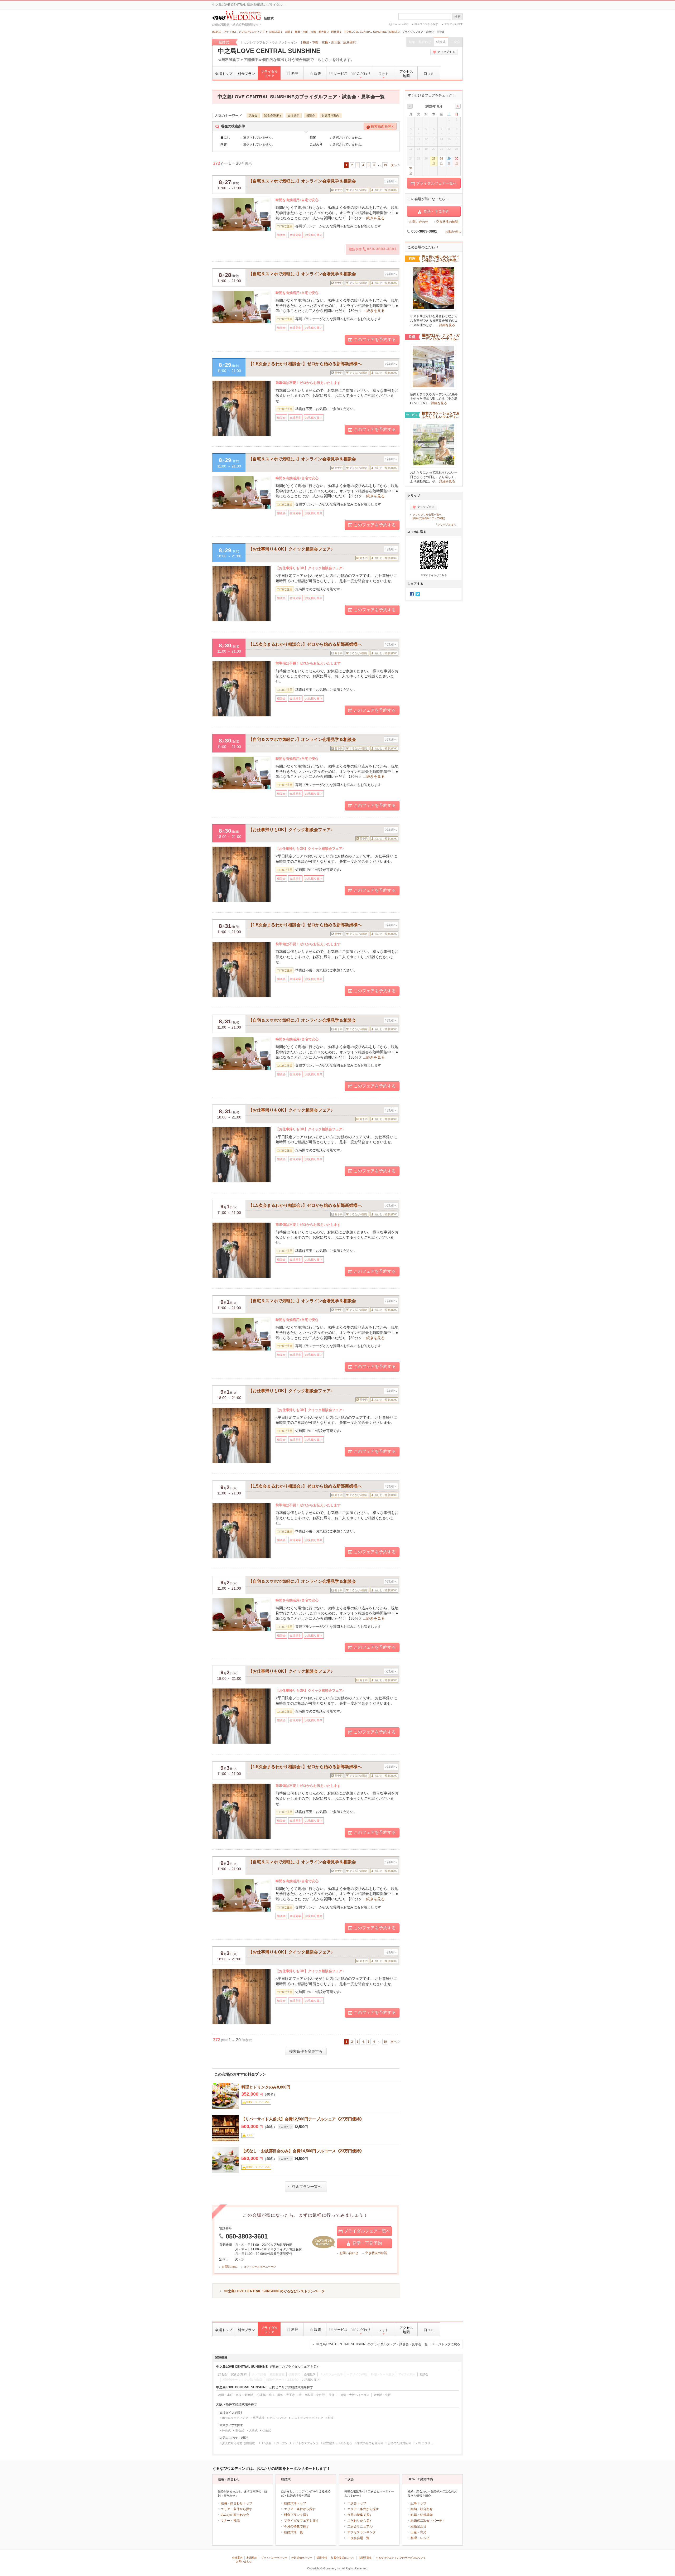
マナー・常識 (230, 2521)
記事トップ (418, 2503)
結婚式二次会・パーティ (428, 2521)
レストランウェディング (307, 2418)
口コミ (429, 74)
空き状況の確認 (376, 2253)
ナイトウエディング (305, 2443)
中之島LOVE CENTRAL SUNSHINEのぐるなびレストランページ (274, 2291)
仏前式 (267, 2430)
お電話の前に (230, 2267)
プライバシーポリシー (274, 2558)
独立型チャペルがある (338, 2443)
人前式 (253, 2430)
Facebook (412, 594)
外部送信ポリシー (302, 2558)
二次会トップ (357, 2503)
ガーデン (282, 2443)
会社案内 (237, 2558)
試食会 (253, 115)
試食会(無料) (273, 115)
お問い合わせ (349, 2253)
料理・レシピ (420, 2538)
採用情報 (322, 2558)
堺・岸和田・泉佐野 (312, 2395)
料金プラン (246, 74)
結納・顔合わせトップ (237, 2503)
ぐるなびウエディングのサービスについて (401, 2558)
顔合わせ (426, 2509)
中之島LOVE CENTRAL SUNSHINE (269, 51)
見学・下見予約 (367, 2243)
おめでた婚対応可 (399, 2443)
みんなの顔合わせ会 (235, 2515)
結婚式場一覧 (293, 2532)
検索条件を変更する (306, 2051)
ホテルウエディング (235, 2418)
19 (385, 165)
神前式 (226, 2430)
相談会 (310, 115)
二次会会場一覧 (358, 2538)
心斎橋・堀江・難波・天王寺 (276, 2395)
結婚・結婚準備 (422, 2515)
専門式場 (259, 2418)
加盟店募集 (365, 2558)
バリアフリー (425, 2443)
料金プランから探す (426, 24)
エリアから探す (454, 24)
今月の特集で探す (297, 2526)
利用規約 (252, 2558)
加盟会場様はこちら (343, 2558)
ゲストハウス (278, 2418)
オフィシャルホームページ (260, 2267)
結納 (414, 2509)
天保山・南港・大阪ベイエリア (349, 2395)
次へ (394, 165)
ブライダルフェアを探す (301, 2521)
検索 (457, 17)
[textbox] (425, 16)
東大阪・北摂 (382, 2395)
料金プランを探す (297, 2515)
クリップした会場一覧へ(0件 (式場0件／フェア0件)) (429, 516)
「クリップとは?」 (446, 525)
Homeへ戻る (401, 24)
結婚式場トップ (295, 2503)
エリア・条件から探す (237, 2509)
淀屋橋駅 (349, 42)
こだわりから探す (360, 2521)
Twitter (418, 594)
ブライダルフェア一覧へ (367, 2231)
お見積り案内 (330, 115)
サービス (341, 73)
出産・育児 (418, 2532)
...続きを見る (374, 218)
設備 (318, 73)
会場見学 (293, 115)
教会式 (240, 2430)
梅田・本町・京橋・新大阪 (322, 42)
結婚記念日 (418, 2526)
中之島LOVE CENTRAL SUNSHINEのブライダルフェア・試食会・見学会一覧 (388, 2344)
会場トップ (224, 74)
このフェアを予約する (375, 339)
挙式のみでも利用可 (370, 2443)
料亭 (331, 2418)
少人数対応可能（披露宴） (239, 2443)
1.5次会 (266, 2443)
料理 (295, 73)
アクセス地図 (406, 74)
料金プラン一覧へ (307, 2187)
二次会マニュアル (360, 2526)
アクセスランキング (361, 2532)
